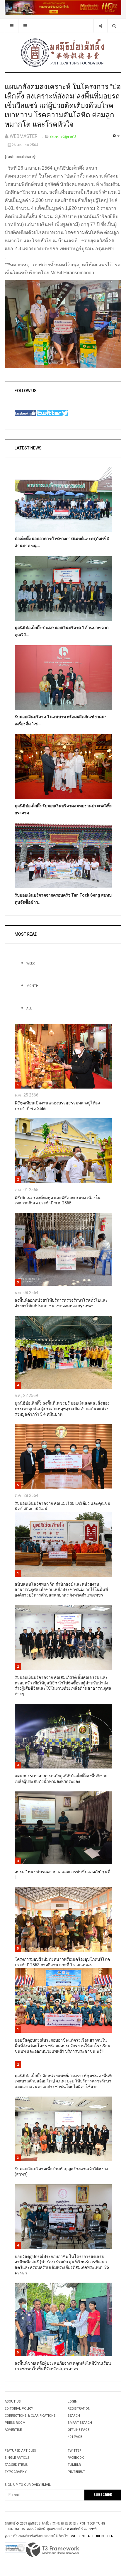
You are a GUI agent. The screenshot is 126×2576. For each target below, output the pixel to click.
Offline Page (79, 2430)
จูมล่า (8, 2536)
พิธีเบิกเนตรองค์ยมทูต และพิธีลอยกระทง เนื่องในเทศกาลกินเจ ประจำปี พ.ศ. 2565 (58, 1201)
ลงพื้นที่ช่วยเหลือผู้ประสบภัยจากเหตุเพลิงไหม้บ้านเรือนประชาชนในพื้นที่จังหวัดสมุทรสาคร (63, 2366)
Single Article (17, 2458)
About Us (13, 2402)
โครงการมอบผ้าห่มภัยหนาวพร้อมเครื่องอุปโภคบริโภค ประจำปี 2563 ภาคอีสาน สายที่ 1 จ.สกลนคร (62, 1962)
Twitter (75, 2451)
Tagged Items (16, 2465)
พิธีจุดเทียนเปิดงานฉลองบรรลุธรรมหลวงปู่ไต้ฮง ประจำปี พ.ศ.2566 (57, 1106)
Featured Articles (20, 2451)
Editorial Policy (19, 2409)
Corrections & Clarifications (30, 2416)
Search (74, 2416)
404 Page (75, 2437)
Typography (16, 2472)
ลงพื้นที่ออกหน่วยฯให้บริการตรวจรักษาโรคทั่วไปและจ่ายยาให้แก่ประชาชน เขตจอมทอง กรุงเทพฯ (61, 1303)
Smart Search (80, 2423)
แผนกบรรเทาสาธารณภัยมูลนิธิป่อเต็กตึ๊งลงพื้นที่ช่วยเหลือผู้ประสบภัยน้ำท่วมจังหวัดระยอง (61, 1779)
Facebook (76, 2458)
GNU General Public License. (94, 2536)
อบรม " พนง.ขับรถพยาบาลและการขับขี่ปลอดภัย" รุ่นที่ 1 (62, 1875)
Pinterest (76, 2472)
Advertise (13, 2430)
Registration (79, 2409)
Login (73, 2402)
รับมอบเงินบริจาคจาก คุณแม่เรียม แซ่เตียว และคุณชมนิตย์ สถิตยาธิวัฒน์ (62, 1506)
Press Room (15, 2423)
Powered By (53, 2550)
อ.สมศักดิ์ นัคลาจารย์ (82, 2529)
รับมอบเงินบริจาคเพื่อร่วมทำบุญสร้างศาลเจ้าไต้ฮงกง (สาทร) (61, 2172)
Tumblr (74, 2465)
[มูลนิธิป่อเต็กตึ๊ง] (63, 52)
